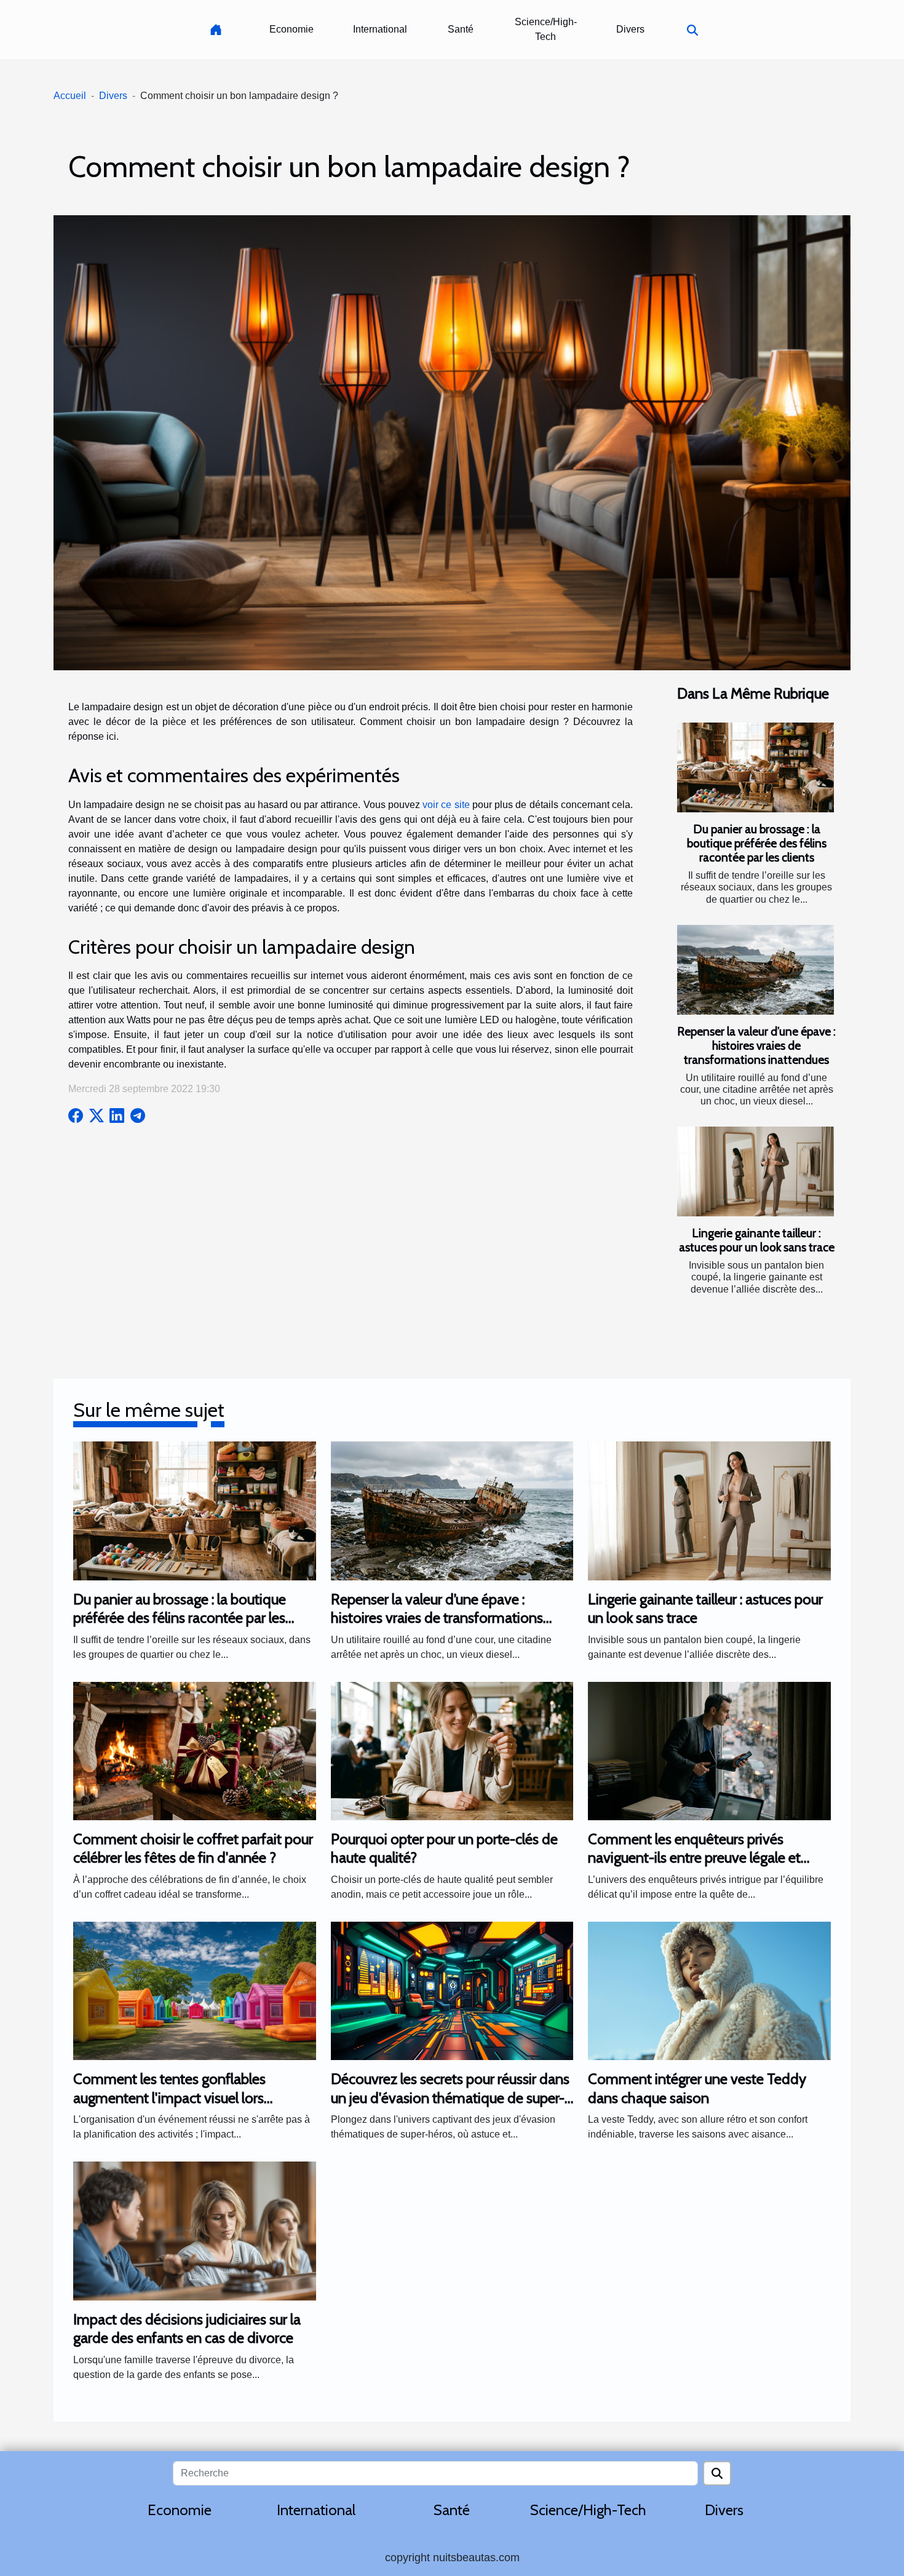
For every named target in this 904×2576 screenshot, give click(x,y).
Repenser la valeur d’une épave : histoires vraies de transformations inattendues (756, 1045)
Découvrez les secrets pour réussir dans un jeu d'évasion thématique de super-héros (450, 2098)
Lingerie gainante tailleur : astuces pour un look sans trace (757, 1240)
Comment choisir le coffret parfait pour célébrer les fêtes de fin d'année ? (193, 1848)
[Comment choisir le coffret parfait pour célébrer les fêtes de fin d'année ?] (195, 1750)
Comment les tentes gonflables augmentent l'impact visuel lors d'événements (169, 2098)
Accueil (70, 96)
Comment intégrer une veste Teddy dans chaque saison (697, 2088)
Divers (630, 29)
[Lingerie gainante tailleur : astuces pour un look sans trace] (755, 1171)
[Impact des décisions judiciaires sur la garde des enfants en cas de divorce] (195, 2230)
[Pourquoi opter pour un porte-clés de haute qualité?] (452, 1750)
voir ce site (446, 805)
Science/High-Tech (546, 29)
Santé (461, 29)
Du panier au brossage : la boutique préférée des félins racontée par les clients (757, 843)
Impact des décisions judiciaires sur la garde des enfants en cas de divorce (187, 2328)
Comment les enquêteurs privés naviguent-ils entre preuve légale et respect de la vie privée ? (694, 1858)
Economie (291, 29)
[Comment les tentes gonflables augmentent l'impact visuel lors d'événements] (195, 1990)
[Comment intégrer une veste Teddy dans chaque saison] (709, 1990)
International (380, 29)
